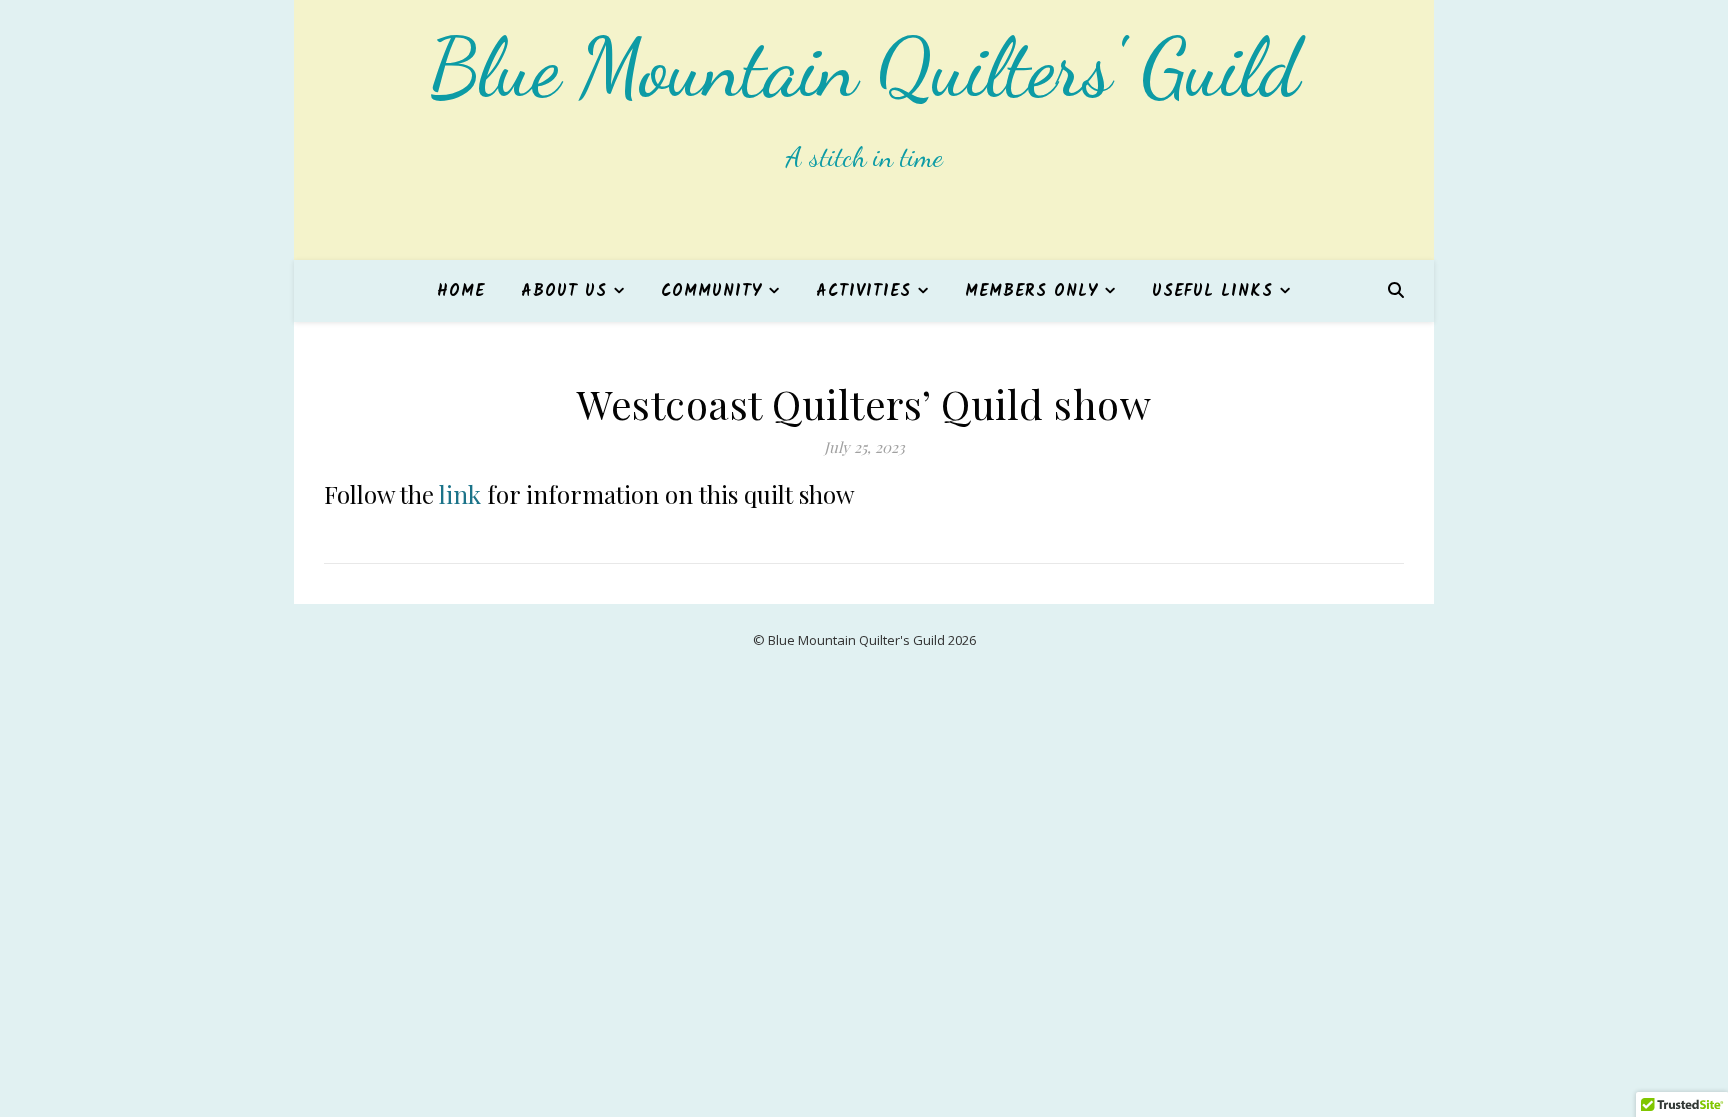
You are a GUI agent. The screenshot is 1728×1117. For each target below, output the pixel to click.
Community (711, 291)
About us (564, 291)
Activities (863, 291)
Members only (1031, 291)
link (457, 494)
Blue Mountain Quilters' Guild (864, 68)
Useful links (1212, 291)
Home (461, 291)
